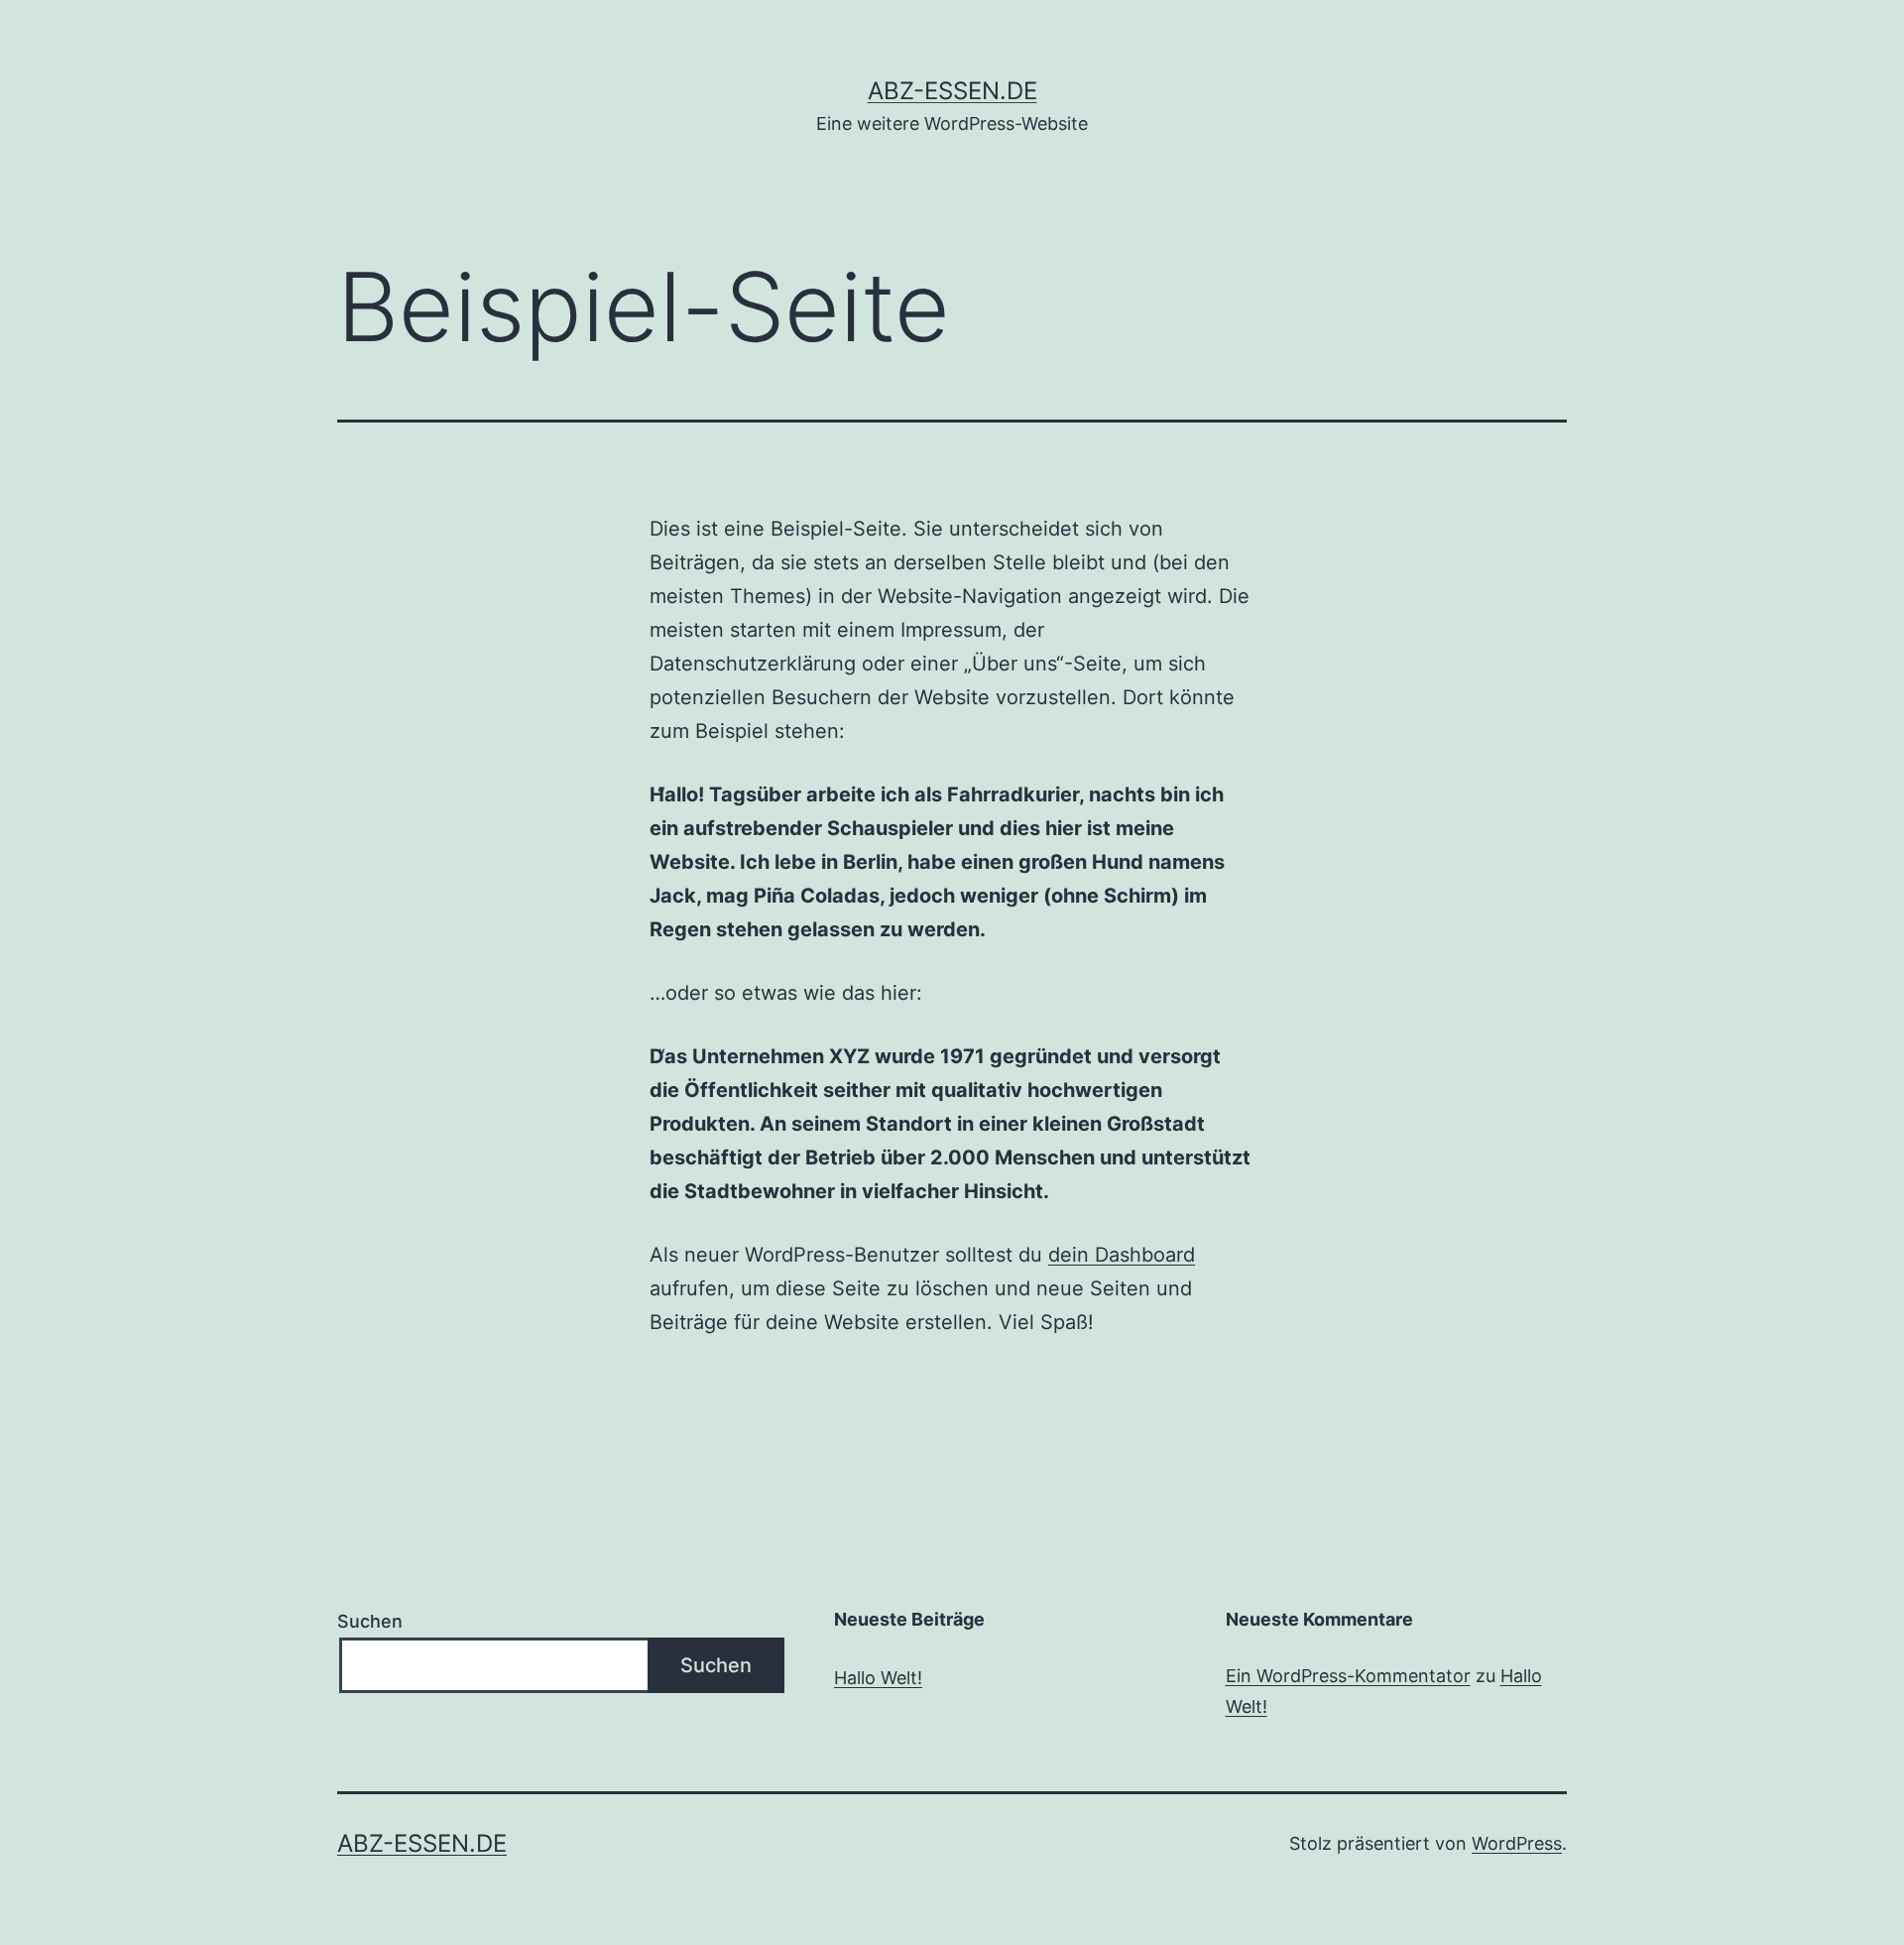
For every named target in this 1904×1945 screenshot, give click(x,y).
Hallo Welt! (878, 1678)
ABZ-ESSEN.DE (952, 91)
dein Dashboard (1122, 1255)
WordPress (1517, 1843)
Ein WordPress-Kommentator (1348, 1676)
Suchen (370, 1621)
